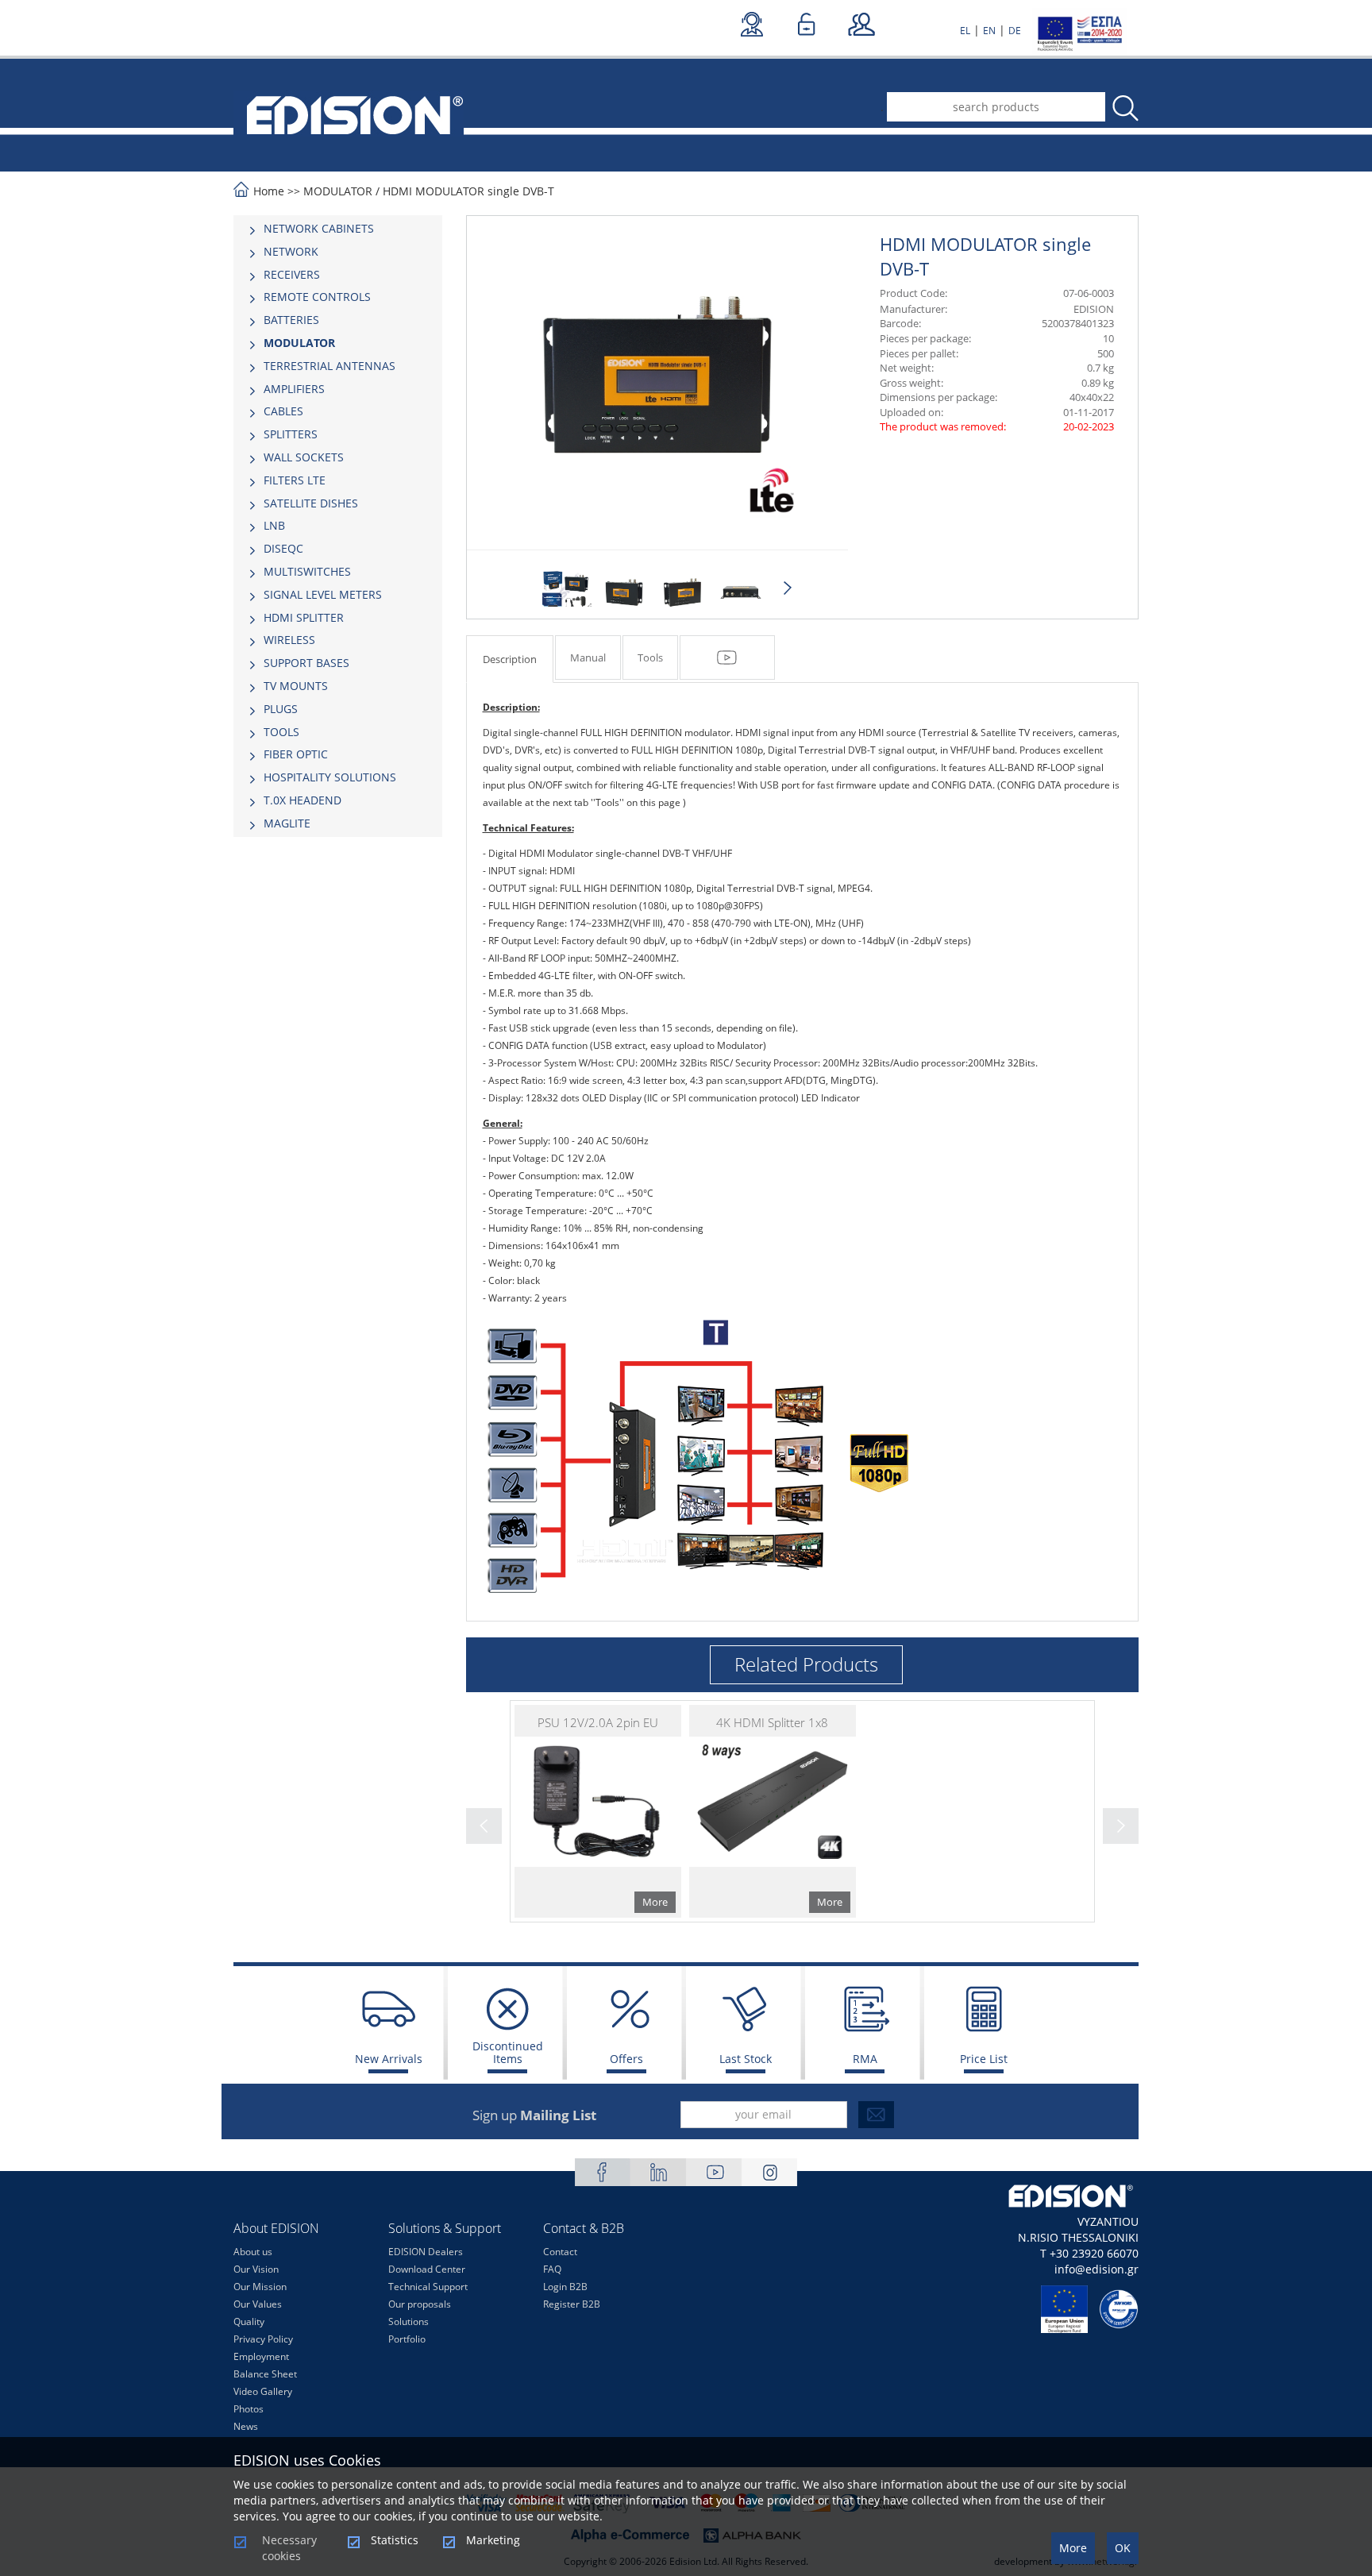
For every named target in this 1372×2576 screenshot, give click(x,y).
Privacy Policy (263, 2339)
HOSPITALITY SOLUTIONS (330, 777)
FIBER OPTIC (296, 754)
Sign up (534, 2115)
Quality (249, 2321)
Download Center (427, 2269)
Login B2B (565, 2287)
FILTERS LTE (295, 480)
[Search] (1124, 108)
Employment (261, 2356)
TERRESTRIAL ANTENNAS (330, 366)
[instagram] (769, 2172)
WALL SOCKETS (304, 457)
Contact (560, 2252)
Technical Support (428, 2287)
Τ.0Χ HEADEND (303, 800)
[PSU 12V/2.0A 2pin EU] (598, 1811)
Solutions (409, 2321)
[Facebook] (603, 2172)
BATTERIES (291, 320)
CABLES (283, 411)
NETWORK (291, 251)
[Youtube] (714, 2172)
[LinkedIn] (658, 2172)
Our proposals (420, 2304)
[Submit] (876, 2115)
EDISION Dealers (426, 2252)
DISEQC (283, 548)
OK (1123, 2548)
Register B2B (572, 2304)
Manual (588, 657)
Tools (650, 657)
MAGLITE (287, 823)
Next (788, 588)
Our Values (258, 2304)
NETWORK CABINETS (319, 228)
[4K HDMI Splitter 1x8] (773, 1811)
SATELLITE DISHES (311, 503)
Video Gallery (263, 2391)
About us (253, 2252)
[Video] (727, 657)
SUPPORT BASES (306, 663)
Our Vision (256, 2269)
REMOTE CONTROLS (317, 297)
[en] (349, 114)
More (1073, 2548)
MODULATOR (338, 191)
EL (965, 31)
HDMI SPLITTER (304, 617)
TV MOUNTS (296, 686)
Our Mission (260, 2287)
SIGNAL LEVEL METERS (323, 594)
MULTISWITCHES (307, 571)
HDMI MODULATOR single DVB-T (468, 191)
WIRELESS (289, 640)
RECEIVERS (292, 274)
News (246, 2426)
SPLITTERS (291, 434)
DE (1015, 31)
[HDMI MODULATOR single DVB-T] (566, 592)
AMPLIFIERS (294, 389)
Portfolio (407, 2339)
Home (269, 191)
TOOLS (281, 732)
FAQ (552, 2269)
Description (510, 659)
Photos (249, 2409)
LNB (274, 525)
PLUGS (281, 709)
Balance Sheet (265, 2374)
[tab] (338, 229)
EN (989, 31)
